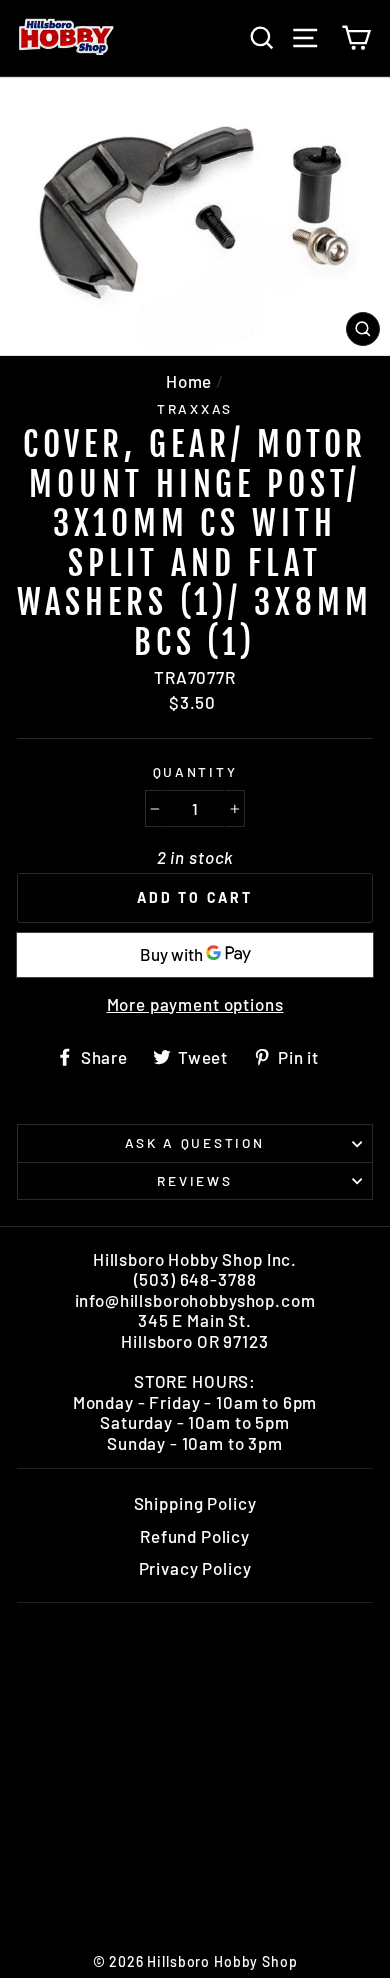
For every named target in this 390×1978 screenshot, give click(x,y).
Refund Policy (195, 1536)
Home (189, 381)
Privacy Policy (195, 1568)
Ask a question (194, 1142)
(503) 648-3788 (195, 1279)
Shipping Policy (195, 1503)
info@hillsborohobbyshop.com (195, 1300)
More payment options (195, 1004)
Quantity (195, 772)
